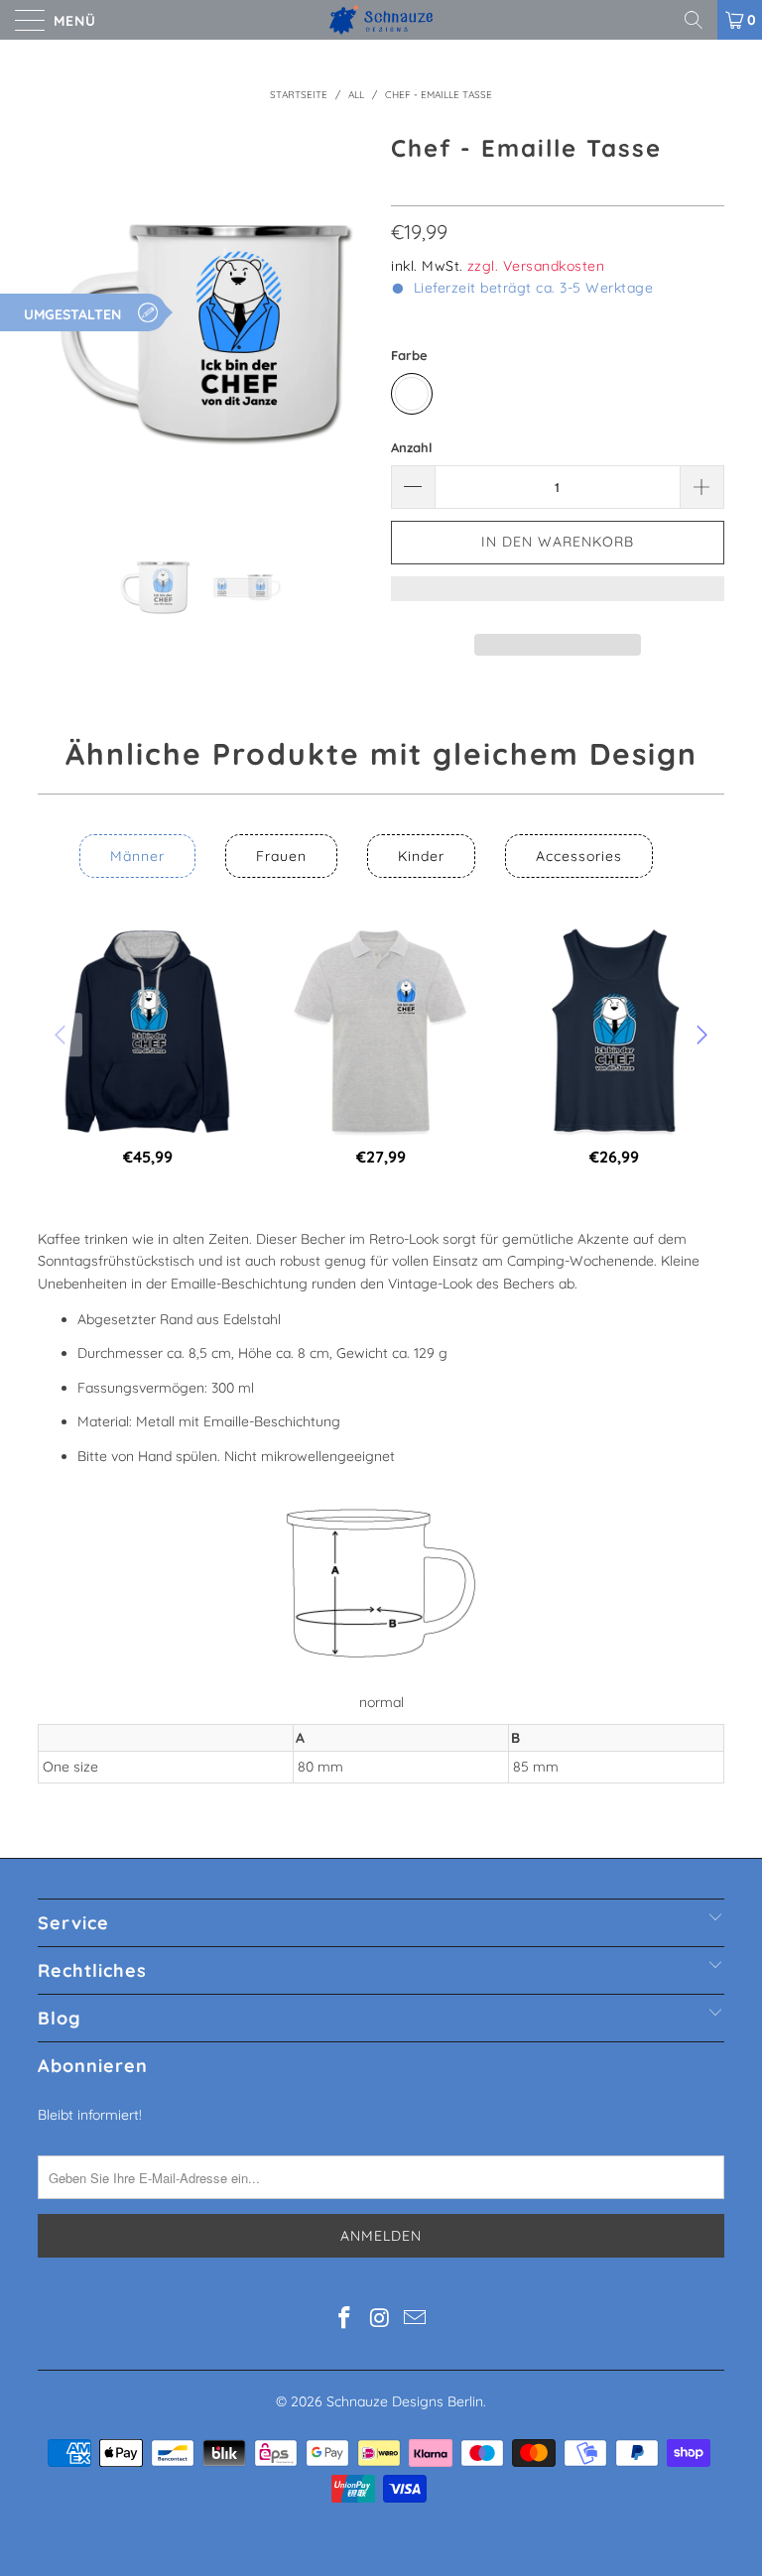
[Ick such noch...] (700, 20)
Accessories (579, 856)
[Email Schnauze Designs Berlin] (416, 2320)
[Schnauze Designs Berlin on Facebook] (344, 2320)
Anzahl (412, 447)
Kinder (421, 856)
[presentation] (63, 1035)
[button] (558, 598)
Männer (137, 856)
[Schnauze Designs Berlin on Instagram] (380, 2320)
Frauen (281, 856)
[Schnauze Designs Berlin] (381, 20)
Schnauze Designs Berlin (405, 2401)
